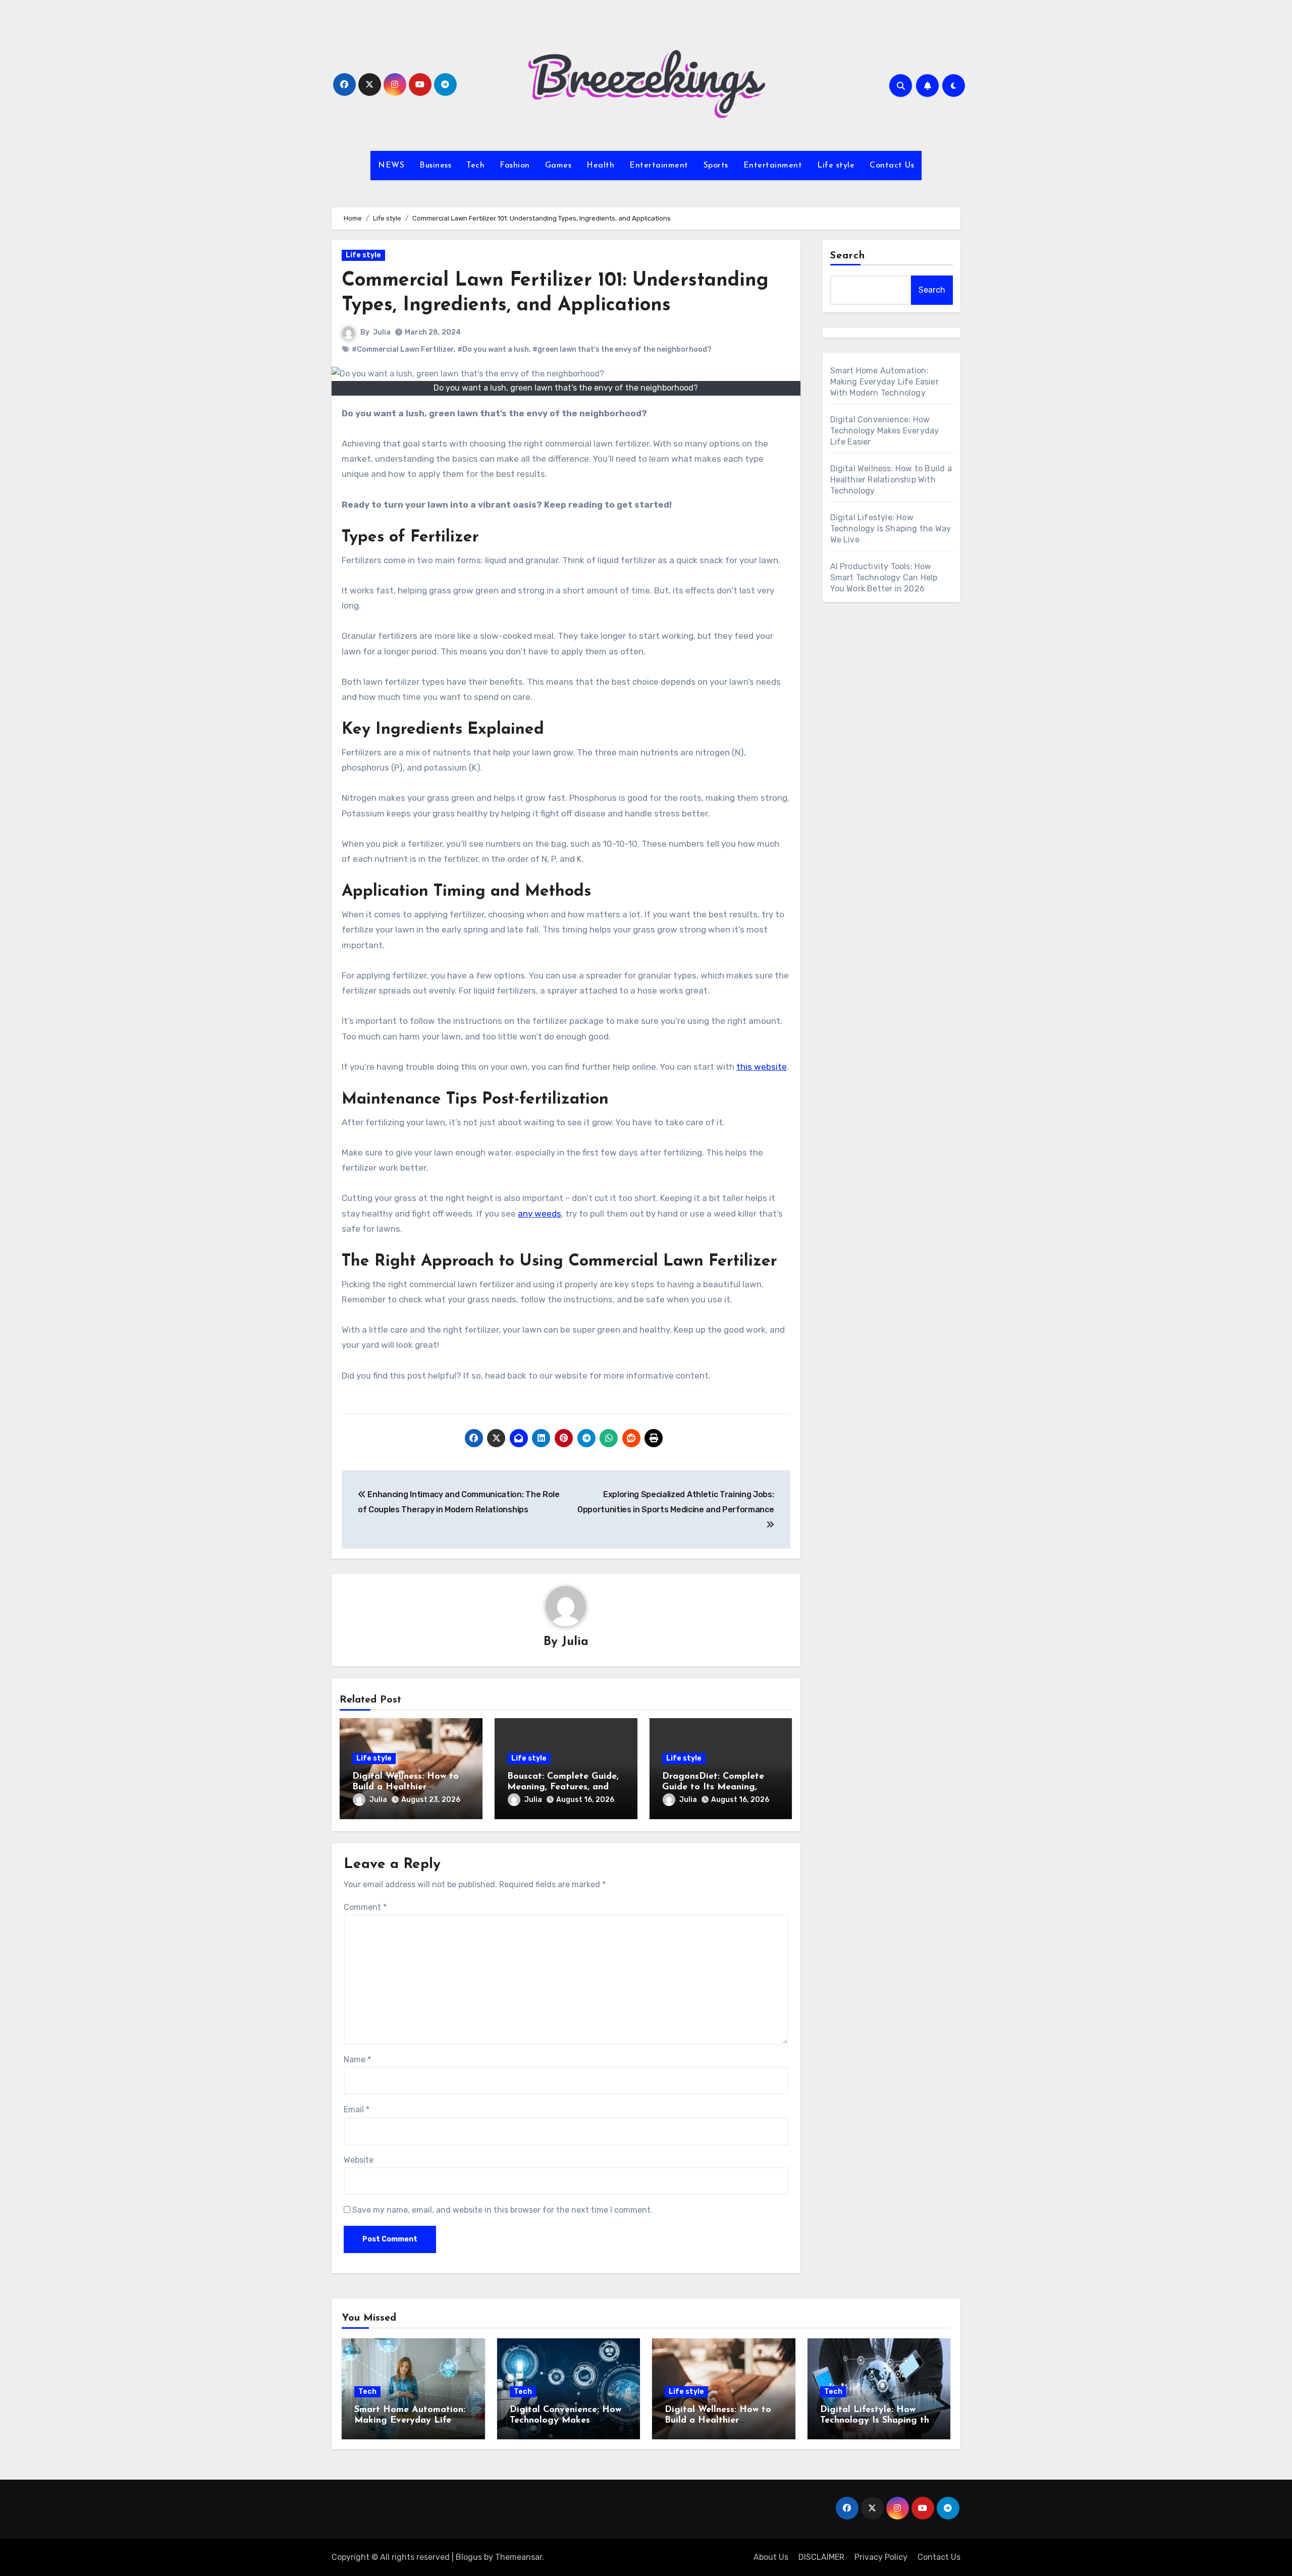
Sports (716, 166)
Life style (836, 166)
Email (357, 2109)
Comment (365, 1907)
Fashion (515, 166)
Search (848, 256)
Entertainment (659, 166)
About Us (771, 2557)
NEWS (391, 166)
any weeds (540, 1214)
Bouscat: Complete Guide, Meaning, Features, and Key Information (563, 1788)
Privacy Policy (881, 2557)
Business (435, 166)
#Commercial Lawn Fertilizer (403, 349)
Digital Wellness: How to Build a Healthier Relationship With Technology (891, 480)
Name (357, 2060)
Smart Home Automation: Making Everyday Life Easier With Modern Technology (884, 382)
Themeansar (519, 2557)
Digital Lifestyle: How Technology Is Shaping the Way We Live (891, 529)
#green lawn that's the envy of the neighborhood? (622, 349)
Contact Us (892, 166)
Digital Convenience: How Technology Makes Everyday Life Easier (885, 431)
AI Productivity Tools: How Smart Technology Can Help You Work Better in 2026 (884, 578)
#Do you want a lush (493, 349)
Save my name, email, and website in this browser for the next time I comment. (502, 2210)
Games (558, 166)
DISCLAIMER (821, 2557)
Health (600, 166)
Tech (475, 166)
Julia (382, 332)
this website (762, 1067)
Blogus (469, 2557)
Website (359, 2160)
